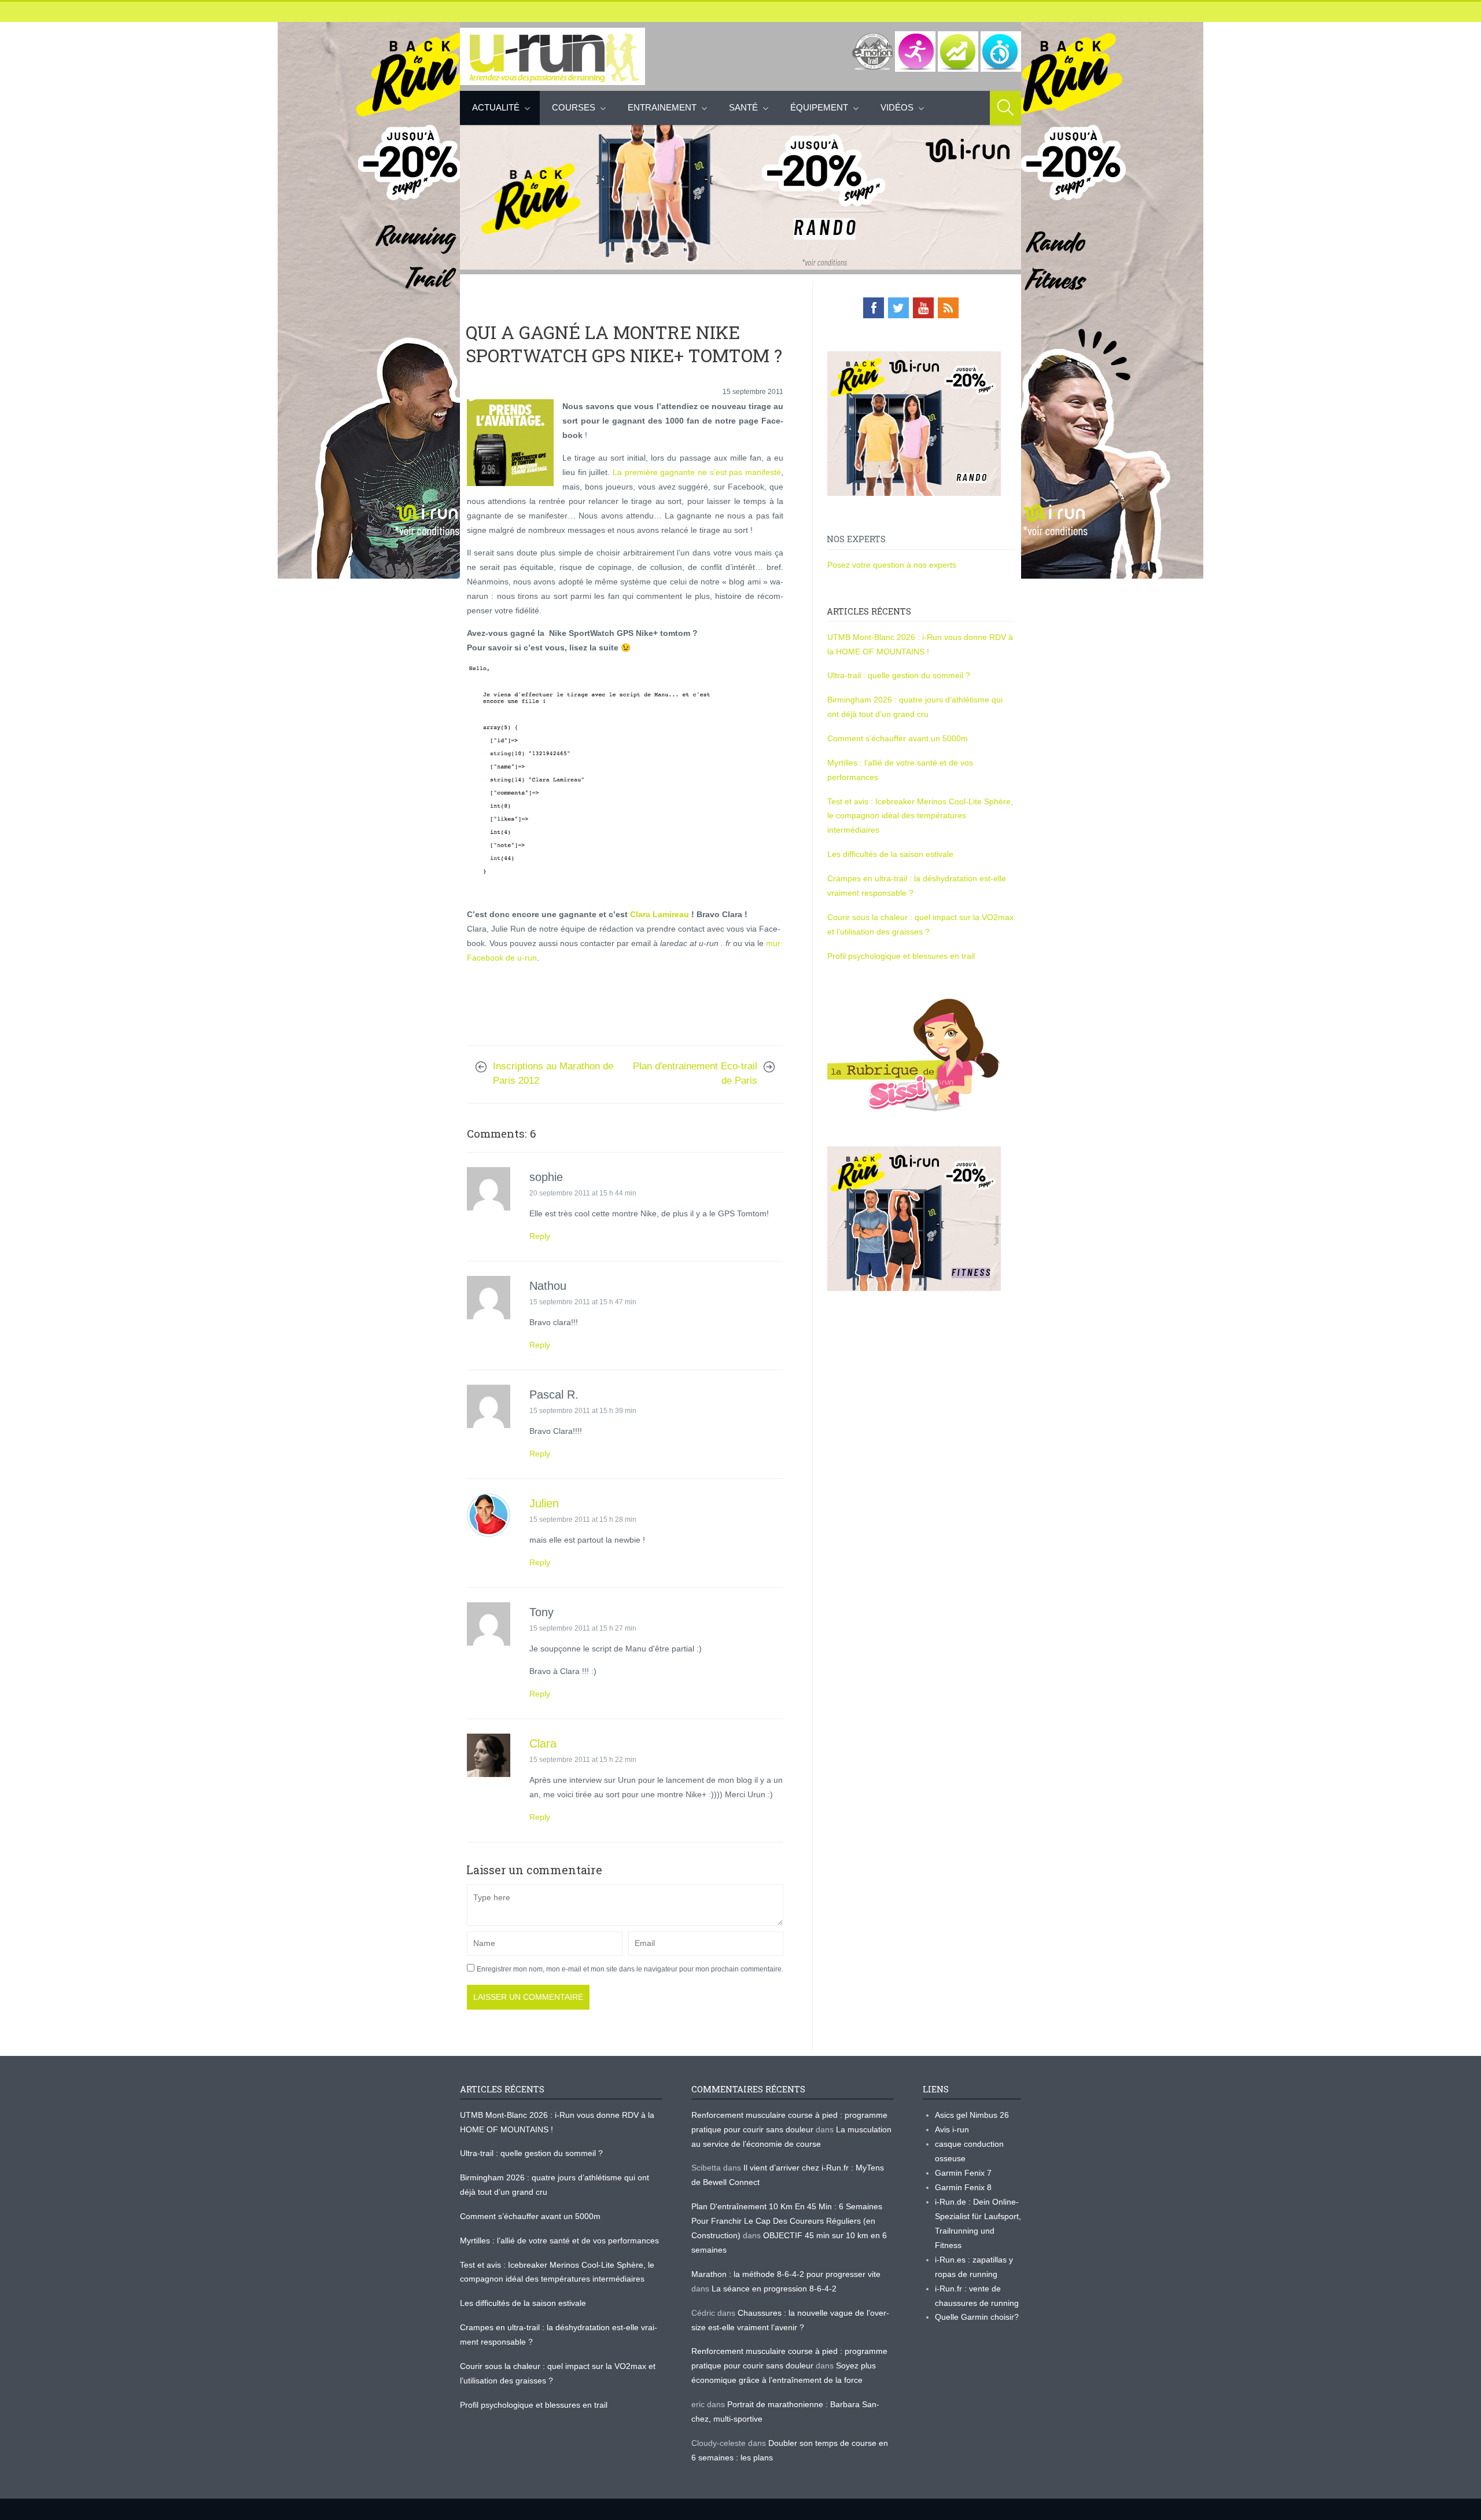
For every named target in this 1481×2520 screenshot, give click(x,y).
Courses (574, 107)
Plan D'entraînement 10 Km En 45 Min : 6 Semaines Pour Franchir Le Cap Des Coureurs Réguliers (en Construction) (787, 2221)
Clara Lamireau (661, 914)
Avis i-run (952, 2129)
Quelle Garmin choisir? (977, 2317)
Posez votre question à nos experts (892, 565)
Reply (540, 1236)
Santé (743, 107)
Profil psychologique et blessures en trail (901, 956)
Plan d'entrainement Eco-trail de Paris (695, 1073)
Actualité (496, 107)
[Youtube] (923, 308)
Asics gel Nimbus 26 (972, 2115)
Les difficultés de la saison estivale (890, 854)
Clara (543, 1743)
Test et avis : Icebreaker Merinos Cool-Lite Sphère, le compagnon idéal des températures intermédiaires (920, 816)
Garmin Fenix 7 (963, 2173)
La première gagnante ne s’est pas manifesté (697, 472)
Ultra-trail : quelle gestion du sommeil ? (899, 675)
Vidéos (897, 107)
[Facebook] (874, 308)
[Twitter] (898, 308)
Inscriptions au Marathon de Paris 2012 (553, 1073)
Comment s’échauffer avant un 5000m (899, 738)
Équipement (819, 107)
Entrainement (662, 107)
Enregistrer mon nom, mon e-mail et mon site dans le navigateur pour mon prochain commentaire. (630, 1969)
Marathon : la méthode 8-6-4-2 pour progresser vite (786, 2274)
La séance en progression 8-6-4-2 (774, 2289)
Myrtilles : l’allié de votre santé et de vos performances (561, 2241)
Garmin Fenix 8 (963, 2187)
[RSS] (948, 308)
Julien (544, 1503)
